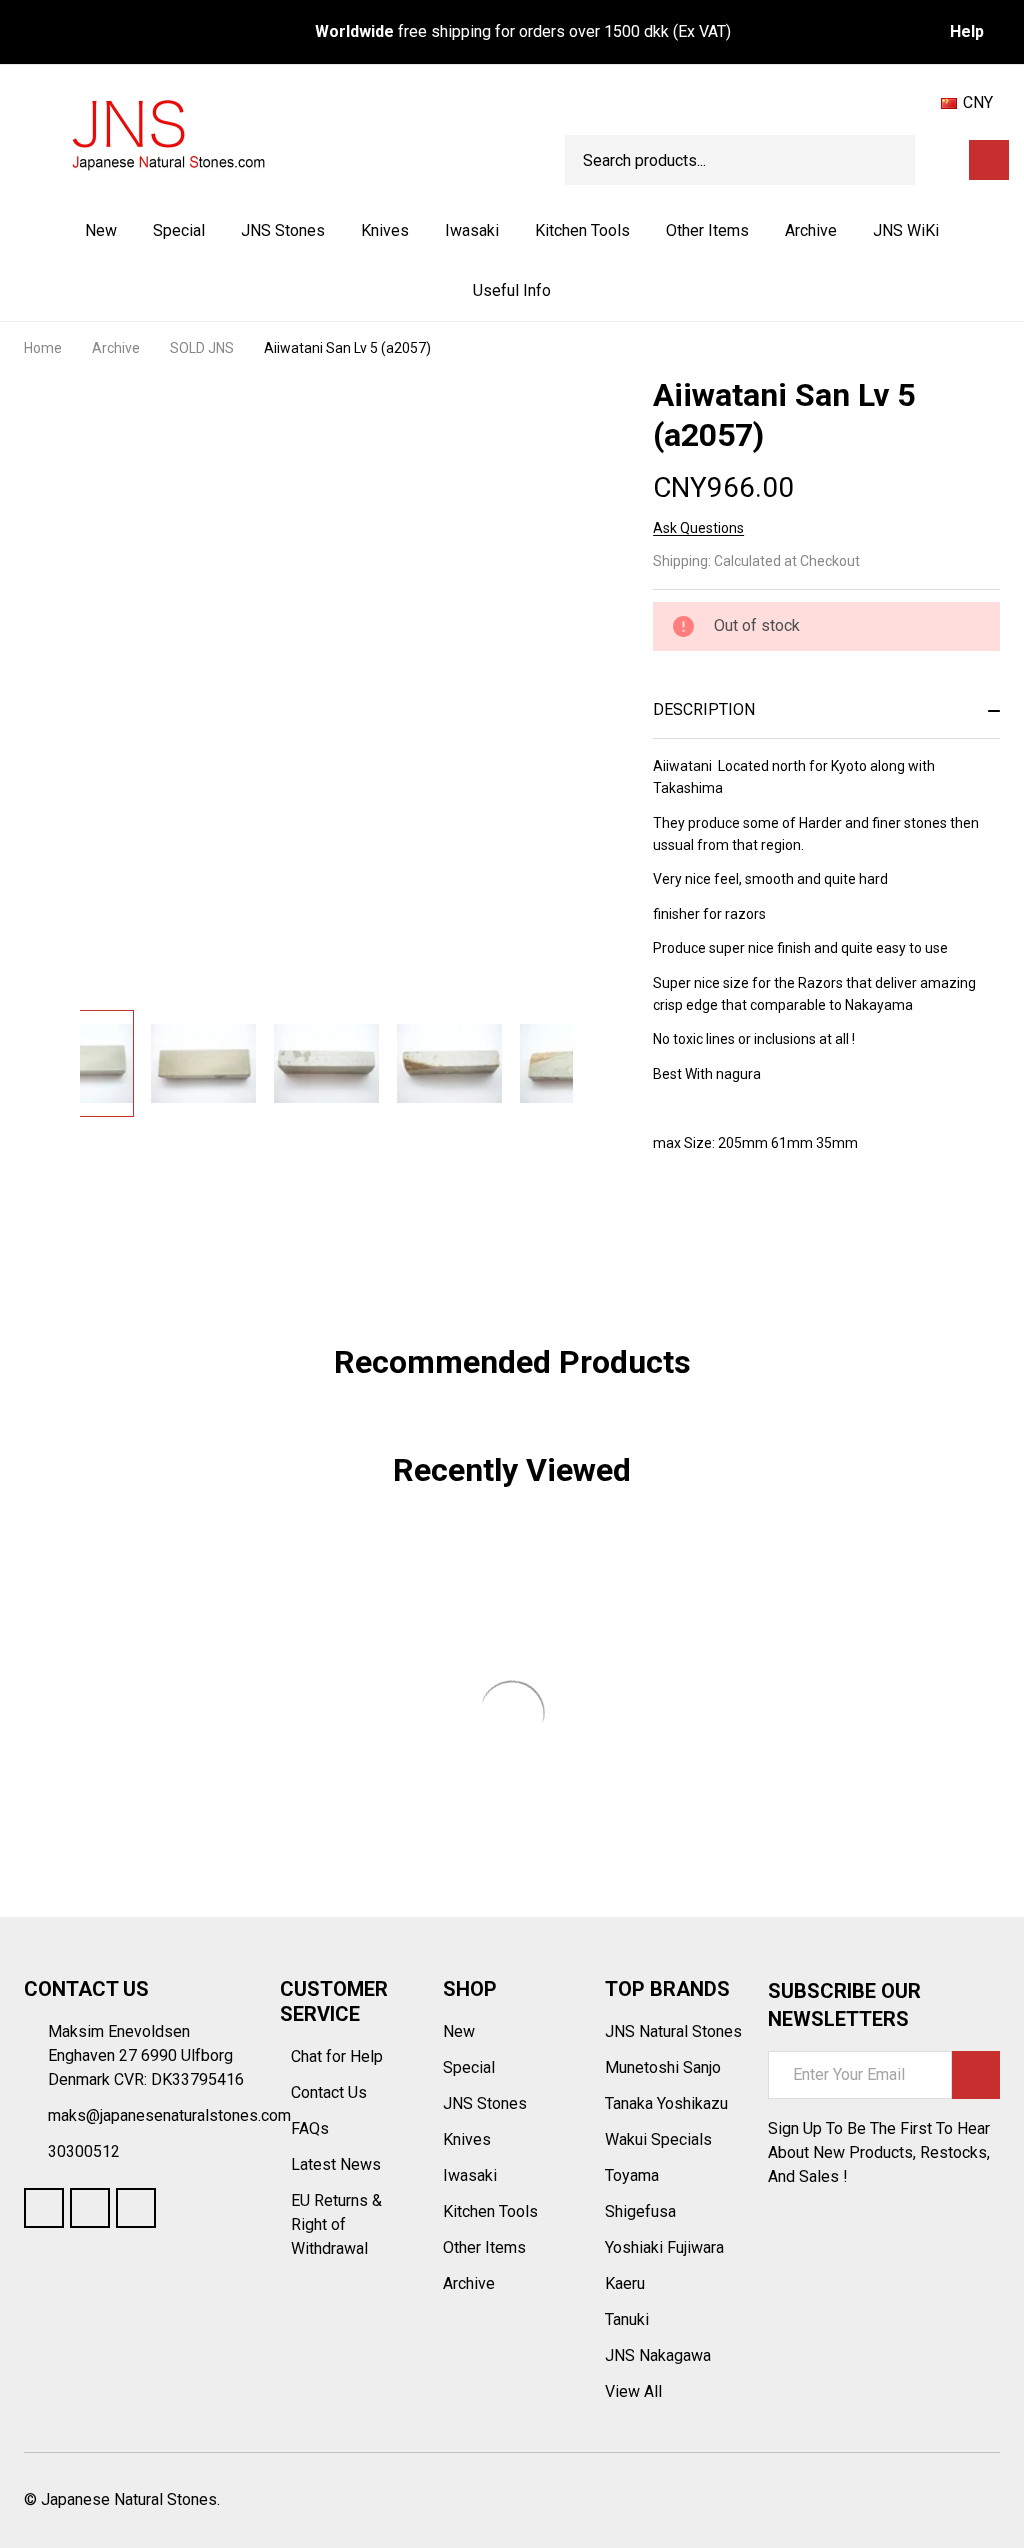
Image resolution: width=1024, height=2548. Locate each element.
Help (967, 31)
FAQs (310, 2128)
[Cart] (989, 160)
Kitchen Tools (582, 230)
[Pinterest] (807, 1222)
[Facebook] (699, 1222)
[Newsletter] (976, 2075)
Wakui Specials (658, 2139)
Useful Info (512, 290)
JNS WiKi (906, 230)
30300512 (84, 2151)
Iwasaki (472, 230)
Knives (385, 230)
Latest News (338, 2164)
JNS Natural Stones (673, 2031)
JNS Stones (283, 230)
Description (704, 709)
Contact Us (331, 2092)
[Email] (735, 1222)
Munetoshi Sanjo (663, 2067)
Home (43, 348)
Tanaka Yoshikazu (666, 2103)
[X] (771, 1222)
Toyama (632, 2175)
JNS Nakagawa (658, 2355)
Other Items (707, 230)
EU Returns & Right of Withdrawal (336, 2224)
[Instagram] (136, 2208)
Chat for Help (339, 2056)
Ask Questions (698, 528)
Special (179, 230)
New (101, 230)
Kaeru (625, 2283)
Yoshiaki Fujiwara (664, 2247)
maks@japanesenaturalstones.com (169, 2115)
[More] (327, 231)
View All (633, 2391)
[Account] (947, 160)
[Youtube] (90, 2208)
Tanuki (627, 2319)
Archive (811, 230)
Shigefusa (640, 2211)
